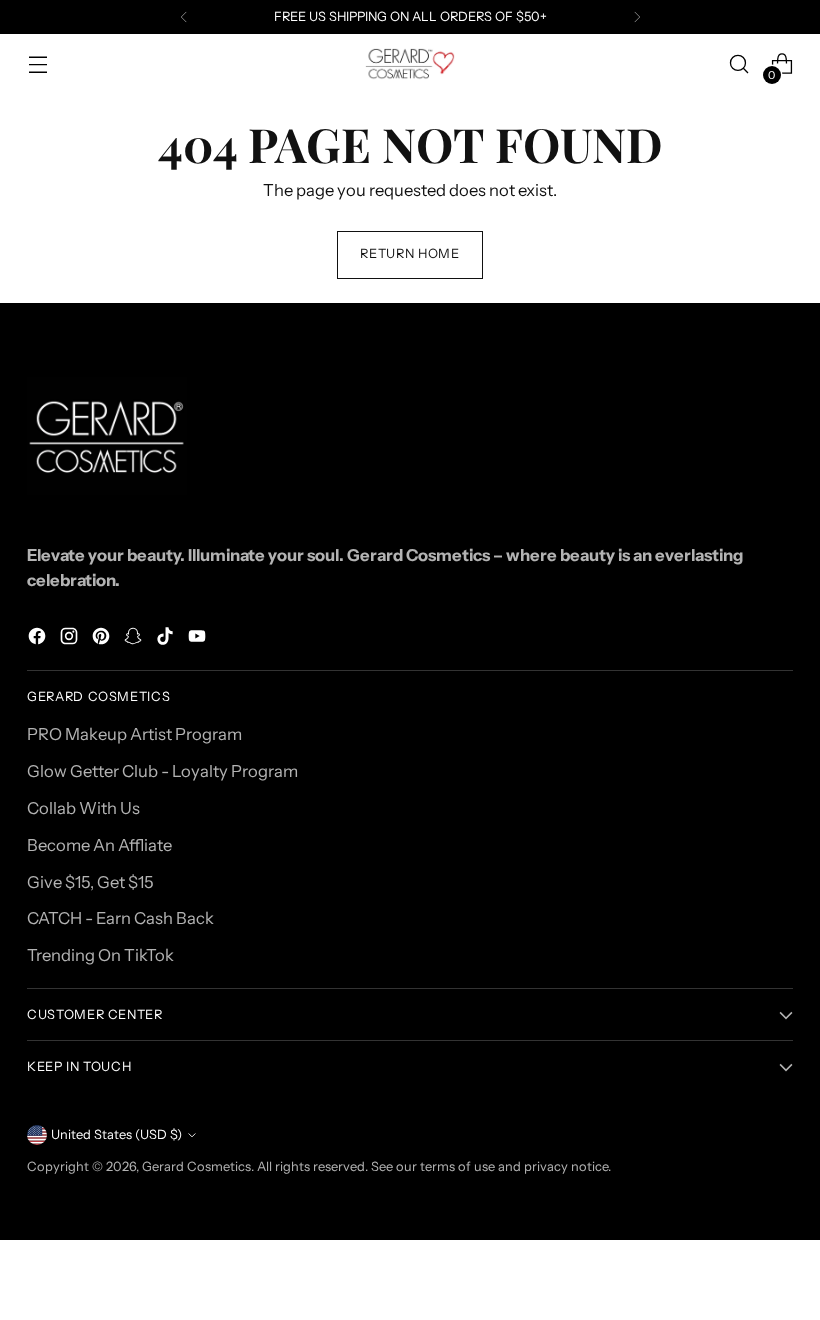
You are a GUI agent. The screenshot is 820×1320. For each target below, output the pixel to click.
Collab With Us (83, 808)
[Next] (637, 17)
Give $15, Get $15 (90, 882)
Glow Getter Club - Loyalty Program (162, 771)
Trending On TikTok (100, 955)
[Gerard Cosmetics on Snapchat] (135, 639)
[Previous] (184, 17)
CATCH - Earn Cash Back (120, 918)
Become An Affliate (99, 845)
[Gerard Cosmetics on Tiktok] (167, 639)
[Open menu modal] (37, 64)
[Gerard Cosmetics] (410, 64)
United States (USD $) (116, 1134)
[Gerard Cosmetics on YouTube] (199, 639)
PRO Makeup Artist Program (134, 734)
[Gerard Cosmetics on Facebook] (39, 639)
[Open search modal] (739, 64)
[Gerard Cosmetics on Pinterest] (103, 639)
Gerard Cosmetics (196, 1166)
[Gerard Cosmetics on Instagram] (71, 639)
